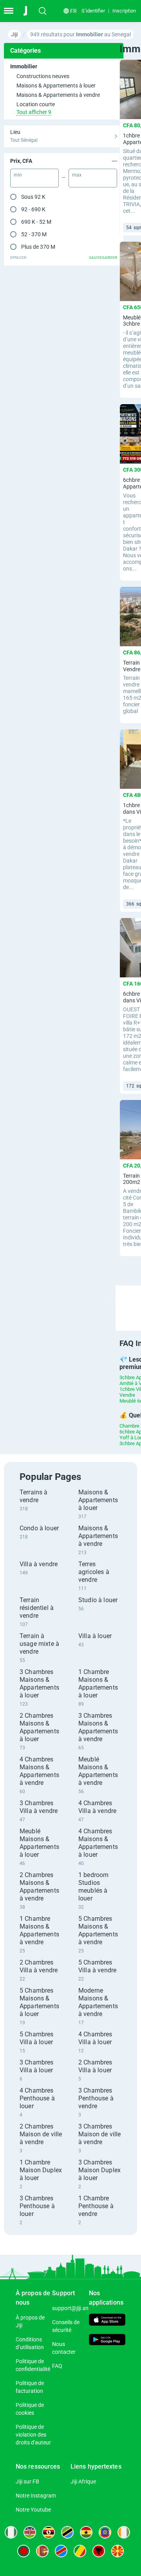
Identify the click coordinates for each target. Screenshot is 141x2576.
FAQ (57, 2366)
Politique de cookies (30, 2409)
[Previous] (111, 1301)
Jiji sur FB (27, 2482)
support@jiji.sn (70, 2308)
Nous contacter (64, 2348)
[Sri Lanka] (42, 2551)
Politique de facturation (30, 2387)
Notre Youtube (33, 2510)
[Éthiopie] (105, 2532)
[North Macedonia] (117, 2551)
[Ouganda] (49, 2532)
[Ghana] (86, 2532)
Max (77, 175)
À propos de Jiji (30, 2321)
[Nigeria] (11, 2532)
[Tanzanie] (67, 2532)
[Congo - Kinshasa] (61, 2551)
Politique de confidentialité (33, 2365)
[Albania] (99, 2551)
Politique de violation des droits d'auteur (33, 2435)
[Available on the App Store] (107, 2321)
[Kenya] (30, 2532)
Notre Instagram (36, 2496)
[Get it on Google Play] (107, 2341)
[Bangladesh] (23, 2551)
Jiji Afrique (83, 2482)
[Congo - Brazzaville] (80, 2551)
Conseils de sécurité (66, 2326)
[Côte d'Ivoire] (124, 2532)
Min (18, 175)
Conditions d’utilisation (30, 2343)
